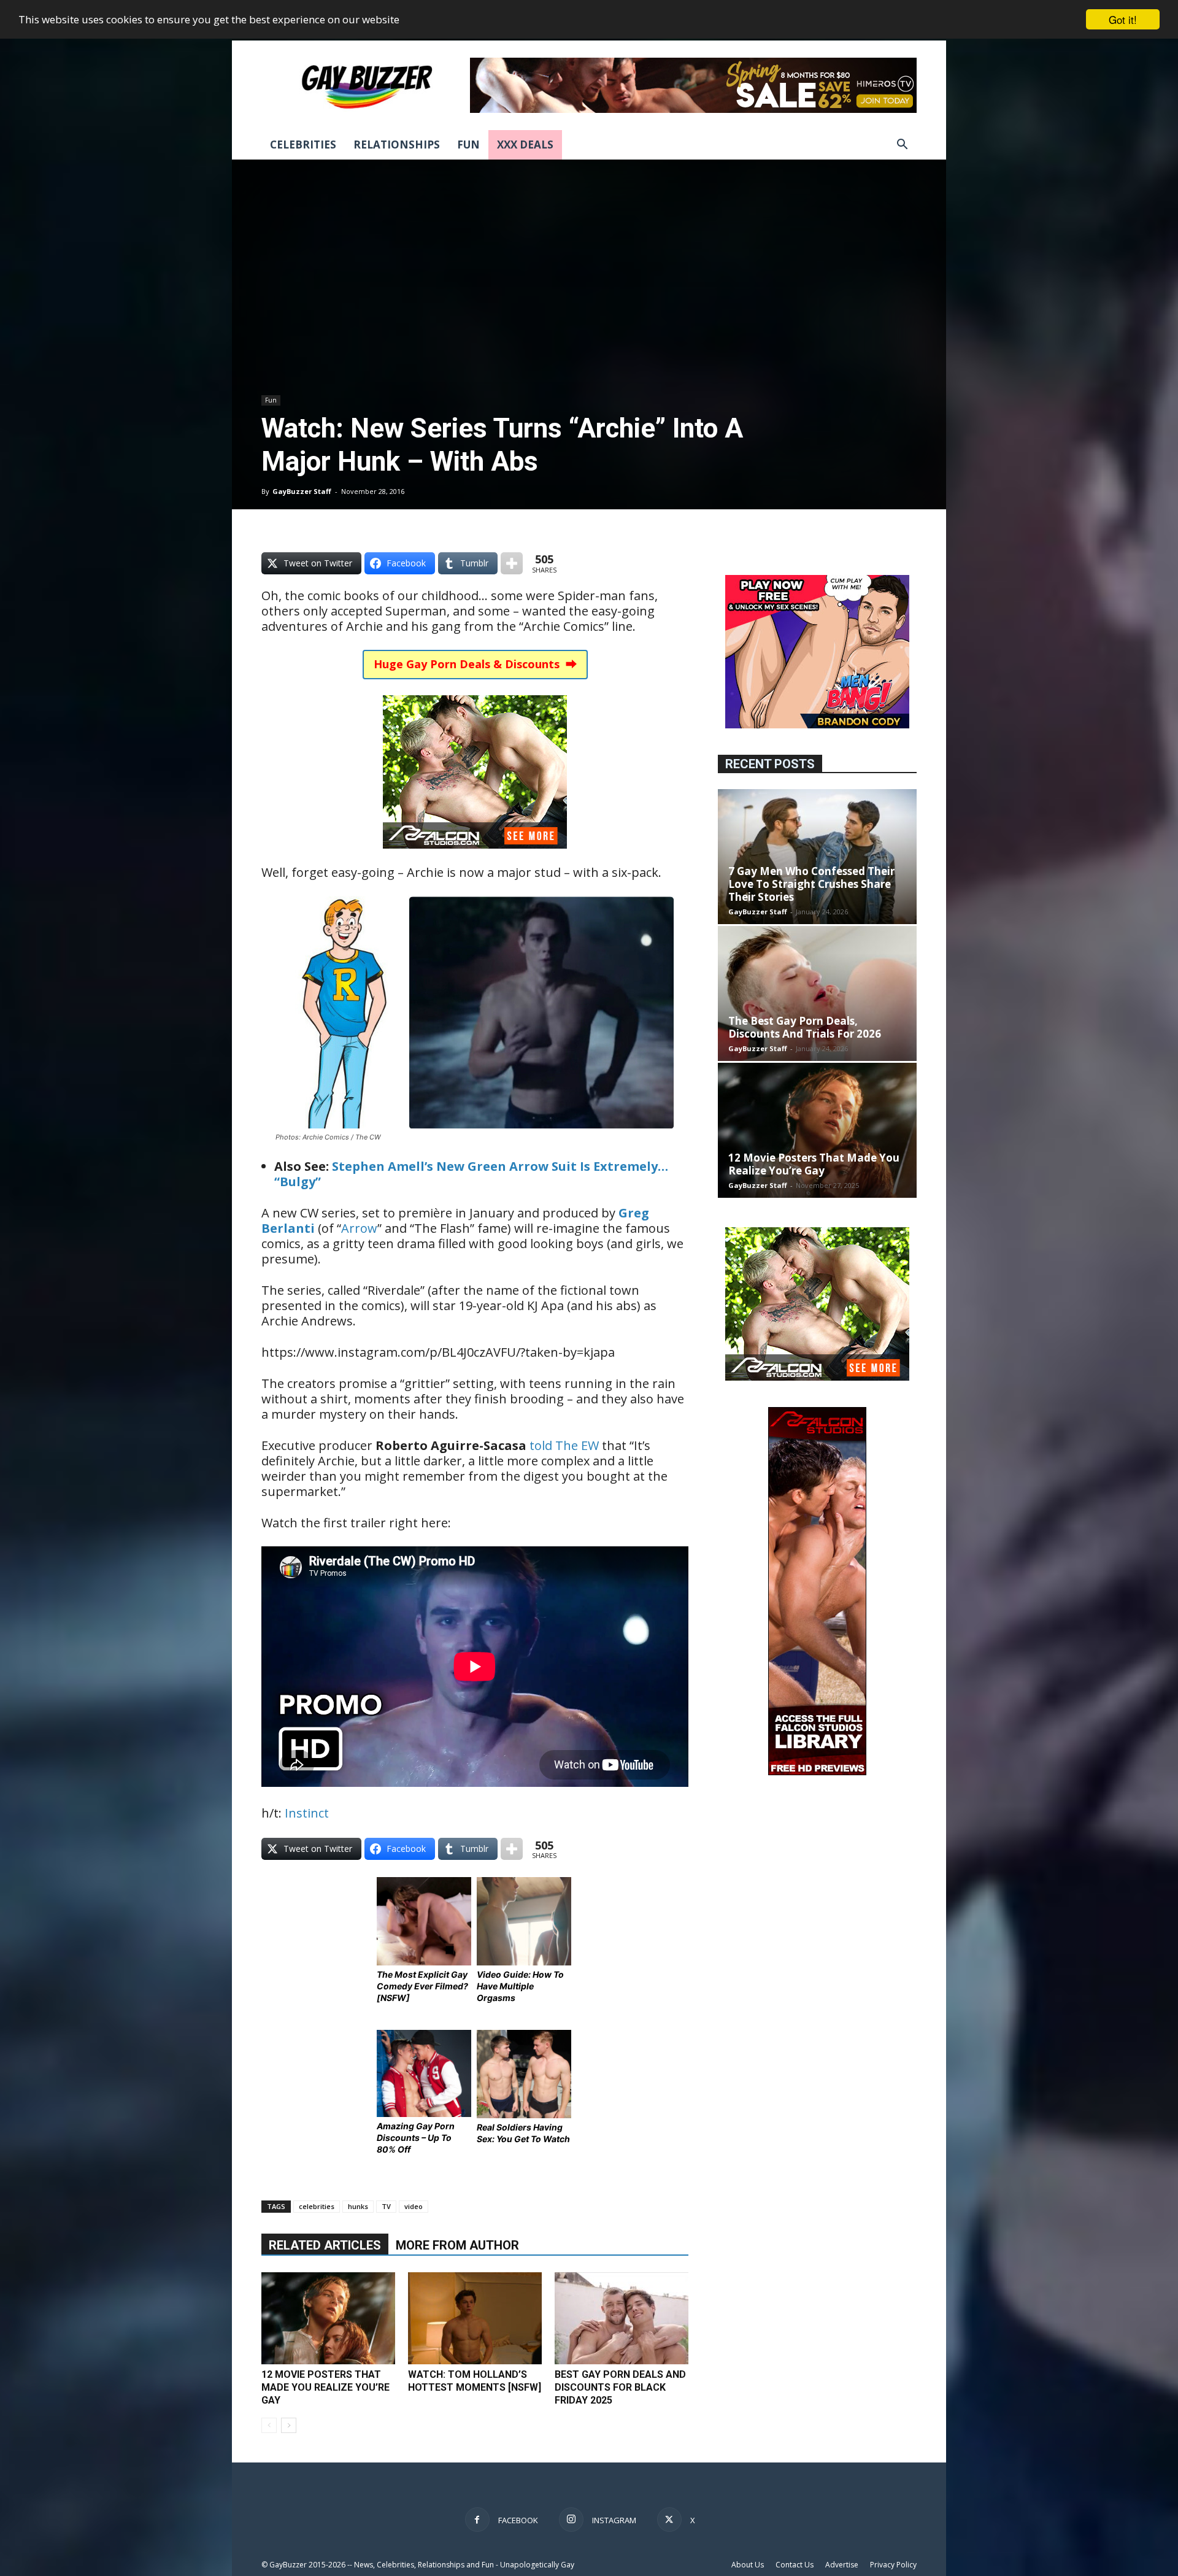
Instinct (307, 1813)
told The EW (564, 1445)
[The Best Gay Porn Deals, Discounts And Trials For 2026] (817, 993)
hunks (358, 2206)
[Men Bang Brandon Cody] (817, 725)
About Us (748, 2565)
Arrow (359, 1228)
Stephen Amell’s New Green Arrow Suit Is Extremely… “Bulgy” (471, 1174)
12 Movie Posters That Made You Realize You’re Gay (325, 2387)
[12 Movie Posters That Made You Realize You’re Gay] (328, 2318)
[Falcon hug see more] (475, 857)
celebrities (317, 2206)
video (414, 2206)
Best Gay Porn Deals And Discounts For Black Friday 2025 (620, 2387)
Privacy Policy (893, 2565)
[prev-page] (269, 2425)
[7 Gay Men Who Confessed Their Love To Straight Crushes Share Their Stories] (817, 857)
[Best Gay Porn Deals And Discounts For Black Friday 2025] (622, 2318)
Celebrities (303, 145)
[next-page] (289, 2425)
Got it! (1123, 19)
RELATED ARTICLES (325, 2245)
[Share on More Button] (512, 563)
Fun (468, 145)
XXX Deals (525, 145)
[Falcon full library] (817, 1772)
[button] (902, 146)
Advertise (842, 2565)
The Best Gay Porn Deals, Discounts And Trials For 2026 (805, 1027)
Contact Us (795, 2565)
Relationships (397, 145)
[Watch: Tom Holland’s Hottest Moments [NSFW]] (475, 2318)
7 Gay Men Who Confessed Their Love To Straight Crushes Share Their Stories (811, 884)
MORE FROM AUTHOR (457, 2245)
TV (386, 2206)
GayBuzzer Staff (302, 491)
